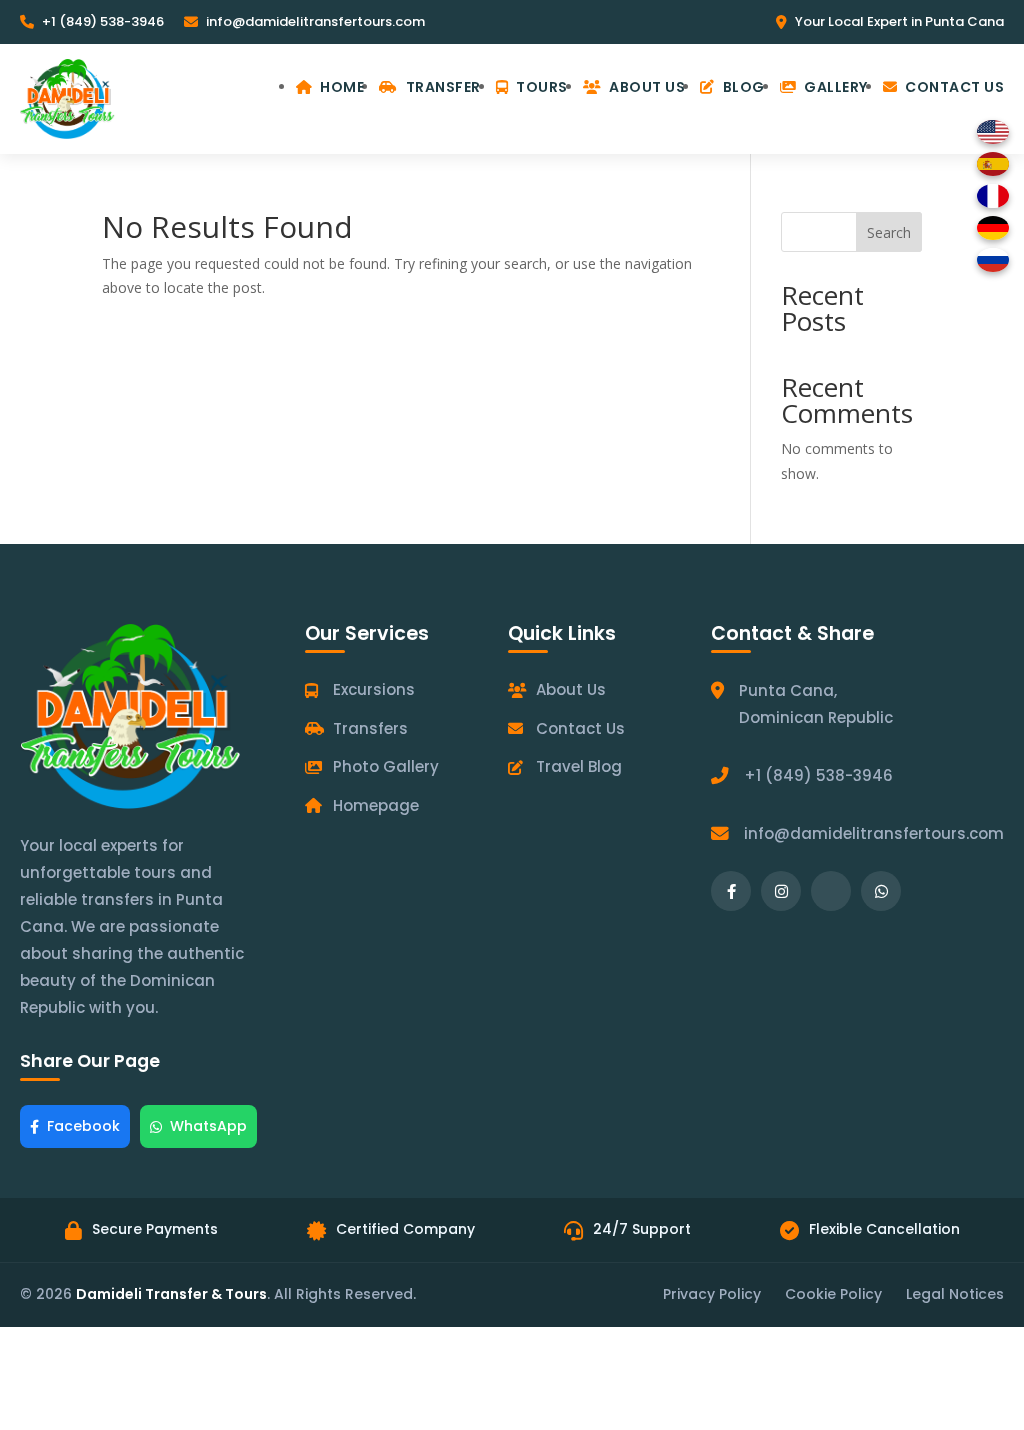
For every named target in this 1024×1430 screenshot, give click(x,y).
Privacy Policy (712, 1294)
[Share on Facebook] (731, 891)
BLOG (744, 87)
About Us (571, 689)
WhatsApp (208, 1126)
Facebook (83, 1126)
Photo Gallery (386, 766)
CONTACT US (954, 87)
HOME (342, 87)
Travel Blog (579, 766)
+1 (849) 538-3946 (103, 21)
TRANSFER (443, 87)
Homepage (376, 805)
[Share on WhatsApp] (881, 891)
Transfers (370, 728)
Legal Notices (955, 1294)
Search (889, 232)
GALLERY (836, 87)
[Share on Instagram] (781, 891)
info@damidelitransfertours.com (315, 21)
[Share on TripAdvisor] (831, 891)
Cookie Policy (833, 1294)
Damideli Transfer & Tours (171, 1294)
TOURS (542, 87)
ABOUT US (647, 87)
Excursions (374, 689)
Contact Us (580, 728)
